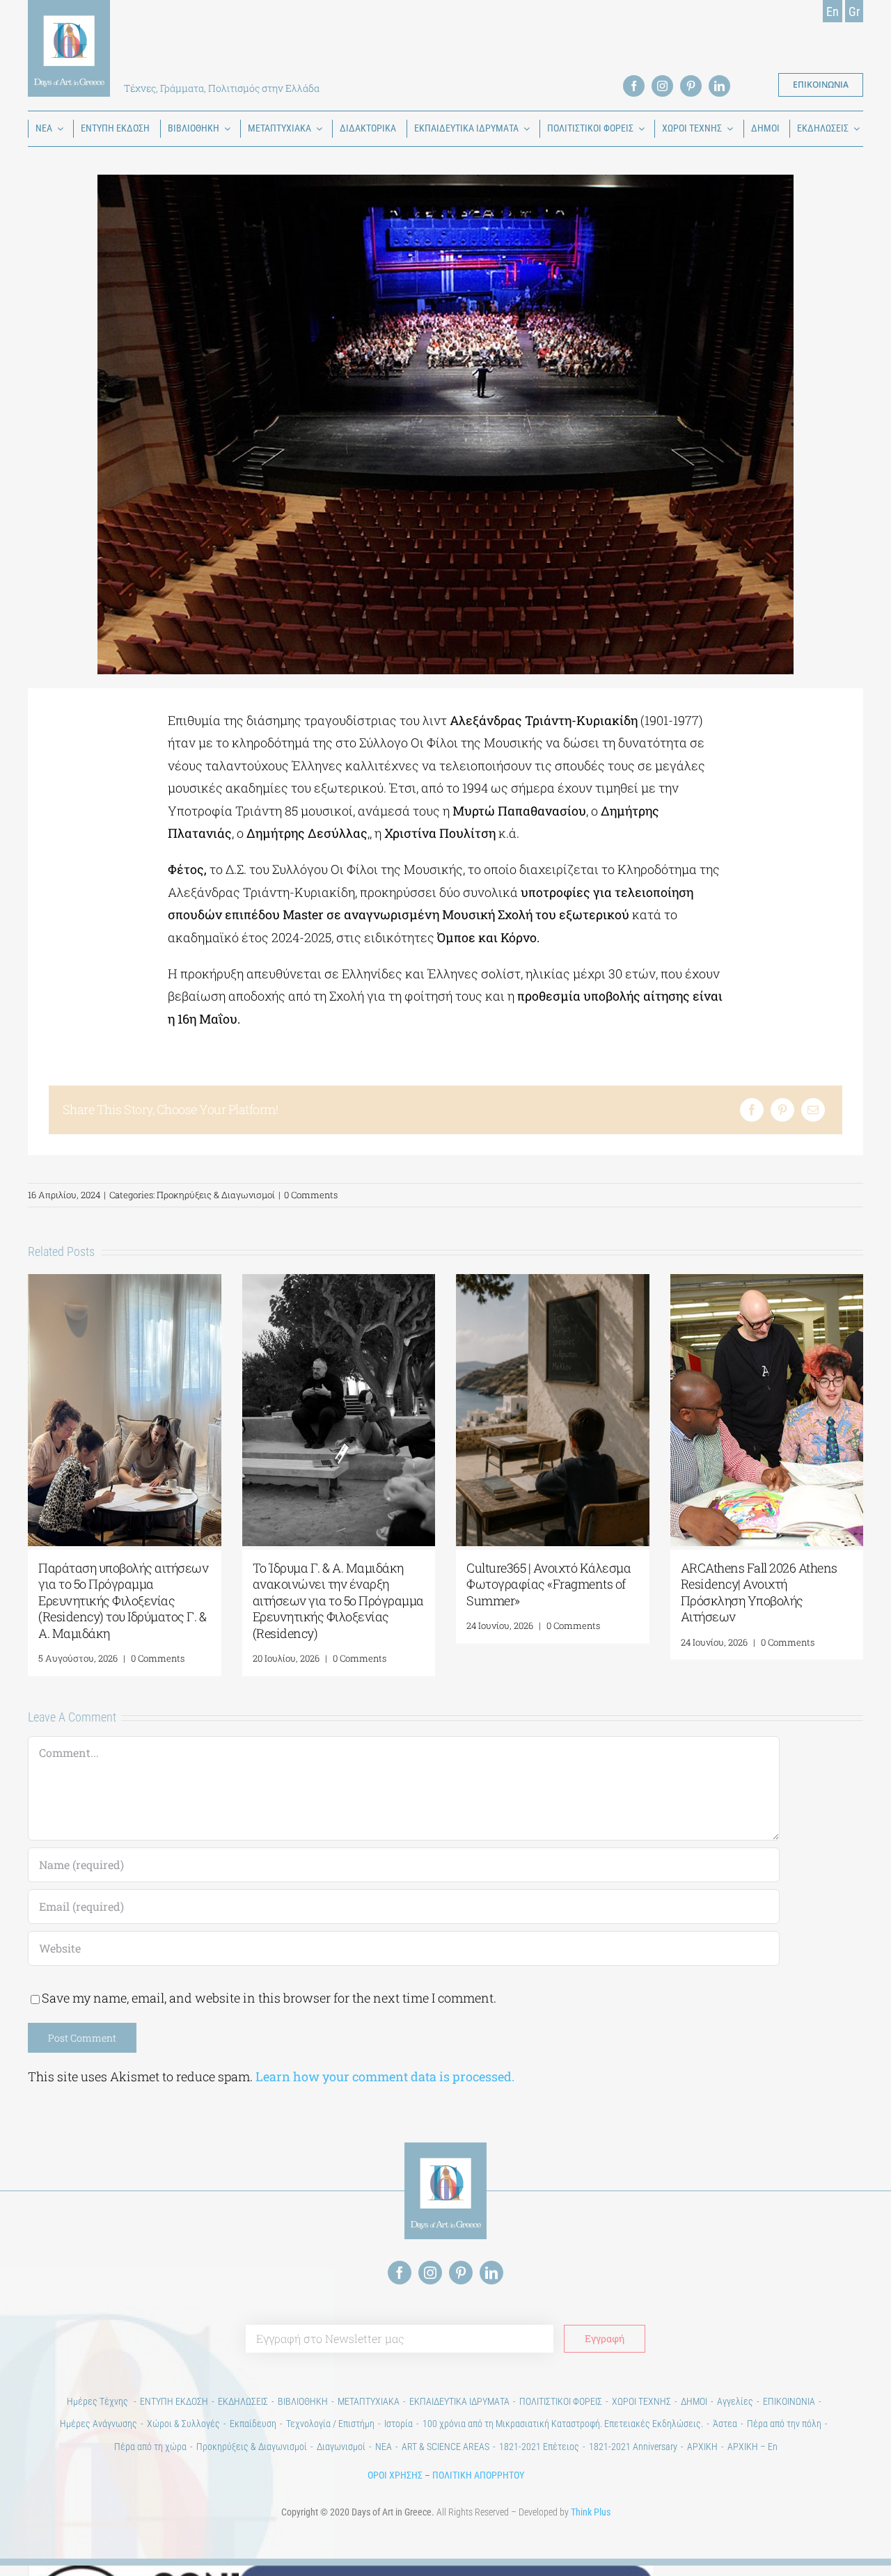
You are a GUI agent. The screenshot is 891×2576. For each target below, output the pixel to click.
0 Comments (311, 1195)
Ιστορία (399, 2424)
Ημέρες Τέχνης (98, 2401)
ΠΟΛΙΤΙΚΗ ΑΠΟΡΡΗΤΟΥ (478, 2475)
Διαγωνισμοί (341, 2447)
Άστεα (725, 2424)
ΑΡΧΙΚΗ (702, 2447)
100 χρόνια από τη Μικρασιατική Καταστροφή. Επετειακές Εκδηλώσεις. (563, 2424)
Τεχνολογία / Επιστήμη (330, 2424)
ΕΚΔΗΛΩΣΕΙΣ (243, 2401)
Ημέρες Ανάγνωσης (98, 2424)
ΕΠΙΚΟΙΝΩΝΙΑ (789, 2401)
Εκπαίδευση (253, 2424)
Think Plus (591, 2512)
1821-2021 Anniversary (633, 2447)
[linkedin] (719, 86)
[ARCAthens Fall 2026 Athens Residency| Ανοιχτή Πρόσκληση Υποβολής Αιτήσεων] (767, 1282)
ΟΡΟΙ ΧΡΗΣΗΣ (395, 2475)
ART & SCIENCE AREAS (445, 2447)
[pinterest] (691, 86)
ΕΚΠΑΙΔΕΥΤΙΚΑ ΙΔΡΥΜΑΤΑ (459, 2401)
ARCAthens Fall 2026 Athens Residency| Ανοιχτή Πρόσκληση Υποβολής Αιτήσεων (759, 1592)
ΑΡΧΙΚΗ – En (752, 2447)
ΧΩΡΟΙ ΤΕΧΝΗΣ (641, 2401)
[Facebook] (752, 1110)
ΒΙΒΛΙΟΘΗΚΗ (303, 2401)
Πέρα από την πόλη (784, 2424)
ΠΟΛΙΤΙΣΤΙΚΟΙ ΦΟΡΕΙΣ (561, 2401)
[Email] (813, 1110)
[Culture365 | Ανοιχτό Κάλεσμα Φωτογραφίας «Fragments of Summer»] (553, 1282)
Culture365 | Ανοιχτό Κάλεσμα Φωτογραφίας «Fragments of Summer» (549, 1584)
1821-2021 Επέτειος (539, 2447)
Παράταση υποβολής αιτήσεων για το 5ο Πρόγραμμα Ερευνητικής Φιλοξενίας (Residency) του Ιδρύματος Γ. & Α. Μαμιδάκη (123, 1600)
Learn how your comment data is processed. (385, 2076)
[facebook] (634, 86)
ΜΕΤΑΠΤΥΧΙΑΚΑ (369, 2401)
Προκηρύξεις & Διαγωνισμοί (216, 1195)
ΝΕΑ (384, 2447)
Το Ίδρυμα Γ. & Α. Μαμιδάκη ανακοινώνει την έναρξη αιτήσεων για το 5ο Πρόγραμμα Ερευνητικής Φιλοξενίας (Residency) (338, 1600)
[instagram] (662, 86)
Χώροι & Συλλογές (183, 2424)
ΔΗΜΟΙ (694, 2401)
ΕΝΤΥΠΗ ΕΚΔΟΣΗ (174, 2401)
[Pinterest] (782, 1110)
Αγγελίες (735, 2401)
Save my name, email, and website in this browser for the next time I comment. (269, 1998)
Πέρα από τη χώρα (150, 2447)
